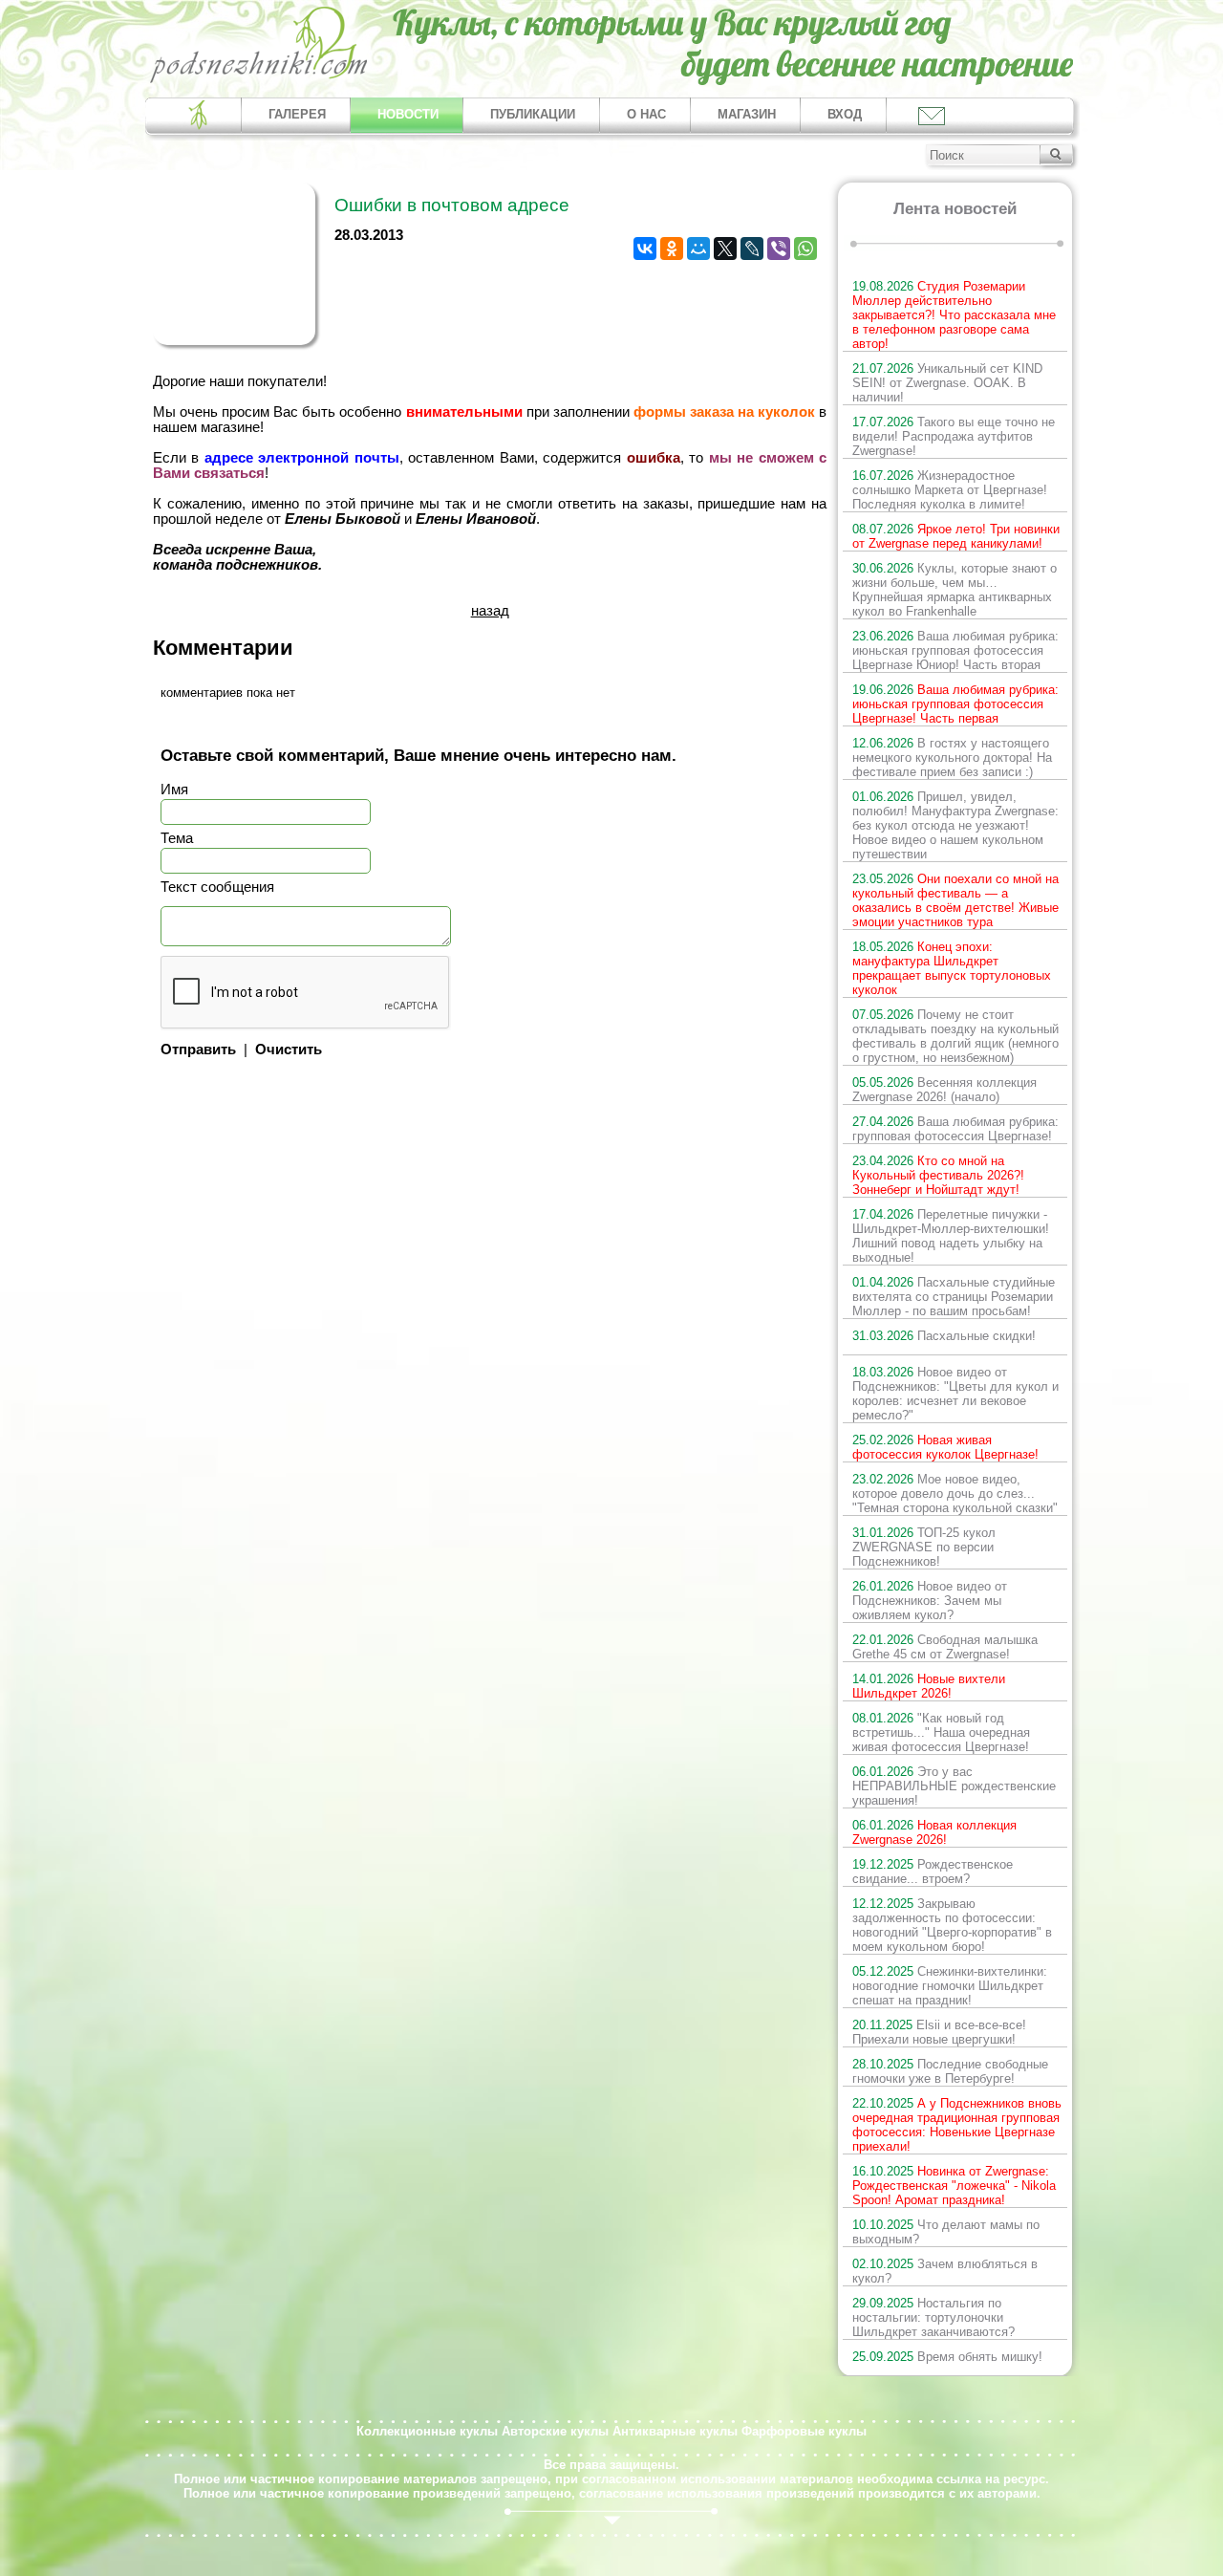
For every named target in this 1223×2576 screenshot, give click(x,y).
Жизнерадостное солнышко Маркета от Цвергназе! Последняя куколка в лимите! (950, 490)
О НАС (646, 114)
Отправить (198, 1050)
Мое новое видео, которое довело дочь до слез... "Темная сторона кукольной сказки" (955, 1494)
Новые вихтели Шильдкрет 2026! (929, 1686)
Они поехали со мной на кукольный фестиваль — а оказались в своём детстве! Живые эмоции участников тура (955, 900)
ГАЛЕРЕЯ (297, 114)
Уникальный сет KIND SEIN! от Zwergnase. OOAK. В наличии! (947, 383)
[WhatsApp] (805, 249)
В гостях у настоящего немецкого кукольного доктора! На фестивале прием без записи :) (952, 758)
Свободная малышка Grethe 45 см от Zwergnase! (945, 1647)
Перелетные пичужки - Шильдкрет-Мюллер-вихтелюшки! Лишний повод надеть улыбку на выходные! (951, 1236)
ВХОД (845, 114)
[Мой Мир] (698, 249)
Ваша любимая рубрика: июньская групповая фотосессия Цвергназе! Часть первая (955, 704)
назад (490, 611)
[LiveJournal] (752, 249)
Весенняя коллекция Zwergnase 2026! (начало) (944, 1090)
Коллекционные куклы (427, 2431)
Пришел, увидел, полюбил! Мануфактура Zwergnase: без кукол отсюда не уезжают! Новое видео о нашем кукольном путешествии (955, 825)
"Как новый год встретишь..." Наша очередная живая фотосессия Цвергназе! (941, 1732)
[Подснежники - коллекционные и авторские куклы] (259, 81)
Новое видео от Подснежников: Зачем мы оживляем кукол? (930, 1601)
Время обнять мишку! (947, 2357)
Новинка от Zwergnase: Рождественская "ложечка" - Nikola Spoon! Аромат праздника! (954, 2186)
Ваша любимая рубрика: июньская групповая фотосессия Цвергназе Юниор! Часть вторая (955, 650)
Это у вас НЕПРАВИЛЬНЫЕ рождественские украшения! (954, 1786)
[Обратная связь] (930, 115)
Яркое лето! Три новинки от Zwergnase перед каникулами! (956, 536)
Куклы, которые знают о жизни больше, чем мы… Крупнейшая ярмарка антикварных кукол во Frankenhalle (955, 590)
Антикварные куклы (675, 2431)
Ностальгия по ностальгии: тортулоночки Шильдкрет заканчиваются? (933, 2317)
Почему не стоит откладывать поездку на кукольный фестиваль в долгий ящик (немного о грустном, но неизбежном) (955, 1036)
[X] (725, 249)
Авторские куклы (555, 2431)
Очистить (289, 1050)
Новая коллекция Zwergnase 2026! (934, 1832)
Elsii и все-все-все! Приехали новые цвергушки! (939, 2032)
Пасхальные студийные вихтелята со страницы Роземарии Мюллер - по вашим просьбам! (954, 1297)
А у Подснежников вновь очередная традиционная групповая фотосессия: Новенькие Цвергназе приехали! (957, 2125)
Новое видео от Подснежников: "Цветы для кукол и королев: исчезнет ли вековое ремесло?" (955, 1394)
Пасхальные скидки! (944, 1336)
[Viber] (779, 249)
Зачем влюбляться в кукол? (945, 2271)
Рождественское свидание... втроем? (933, 1872)
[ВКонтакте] (645, 249)
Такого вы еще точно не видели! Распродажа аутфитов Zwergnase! (954, 436)
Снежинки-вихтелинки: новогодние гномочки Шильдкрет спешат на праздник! (950, 1986)
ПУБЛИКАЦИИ (533, 114)
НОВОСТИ (408, 114)
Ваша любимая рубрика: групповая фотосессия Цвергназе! (955, 1129)
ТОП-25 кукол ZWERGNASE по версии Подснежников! (924, 1547)
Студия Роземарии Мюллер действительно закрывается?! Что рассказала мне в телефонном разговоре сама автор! (954, 315)
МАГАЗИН (747, 114)
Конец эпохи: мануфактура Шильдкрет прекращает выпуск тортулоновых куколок (952, 968)
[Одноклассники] (672, 249)
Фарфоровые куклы (804, 2431)
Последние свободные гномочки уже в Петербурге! (950, 2071)
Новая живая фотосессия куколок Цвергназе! (945, 1447)
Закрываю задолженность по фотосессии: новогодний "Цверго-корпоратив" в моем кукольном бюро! (952, 1925)
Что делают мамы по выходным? (946, 2232)
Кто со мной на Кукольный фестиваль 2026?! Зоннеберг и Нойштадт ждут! (938, 1175)
